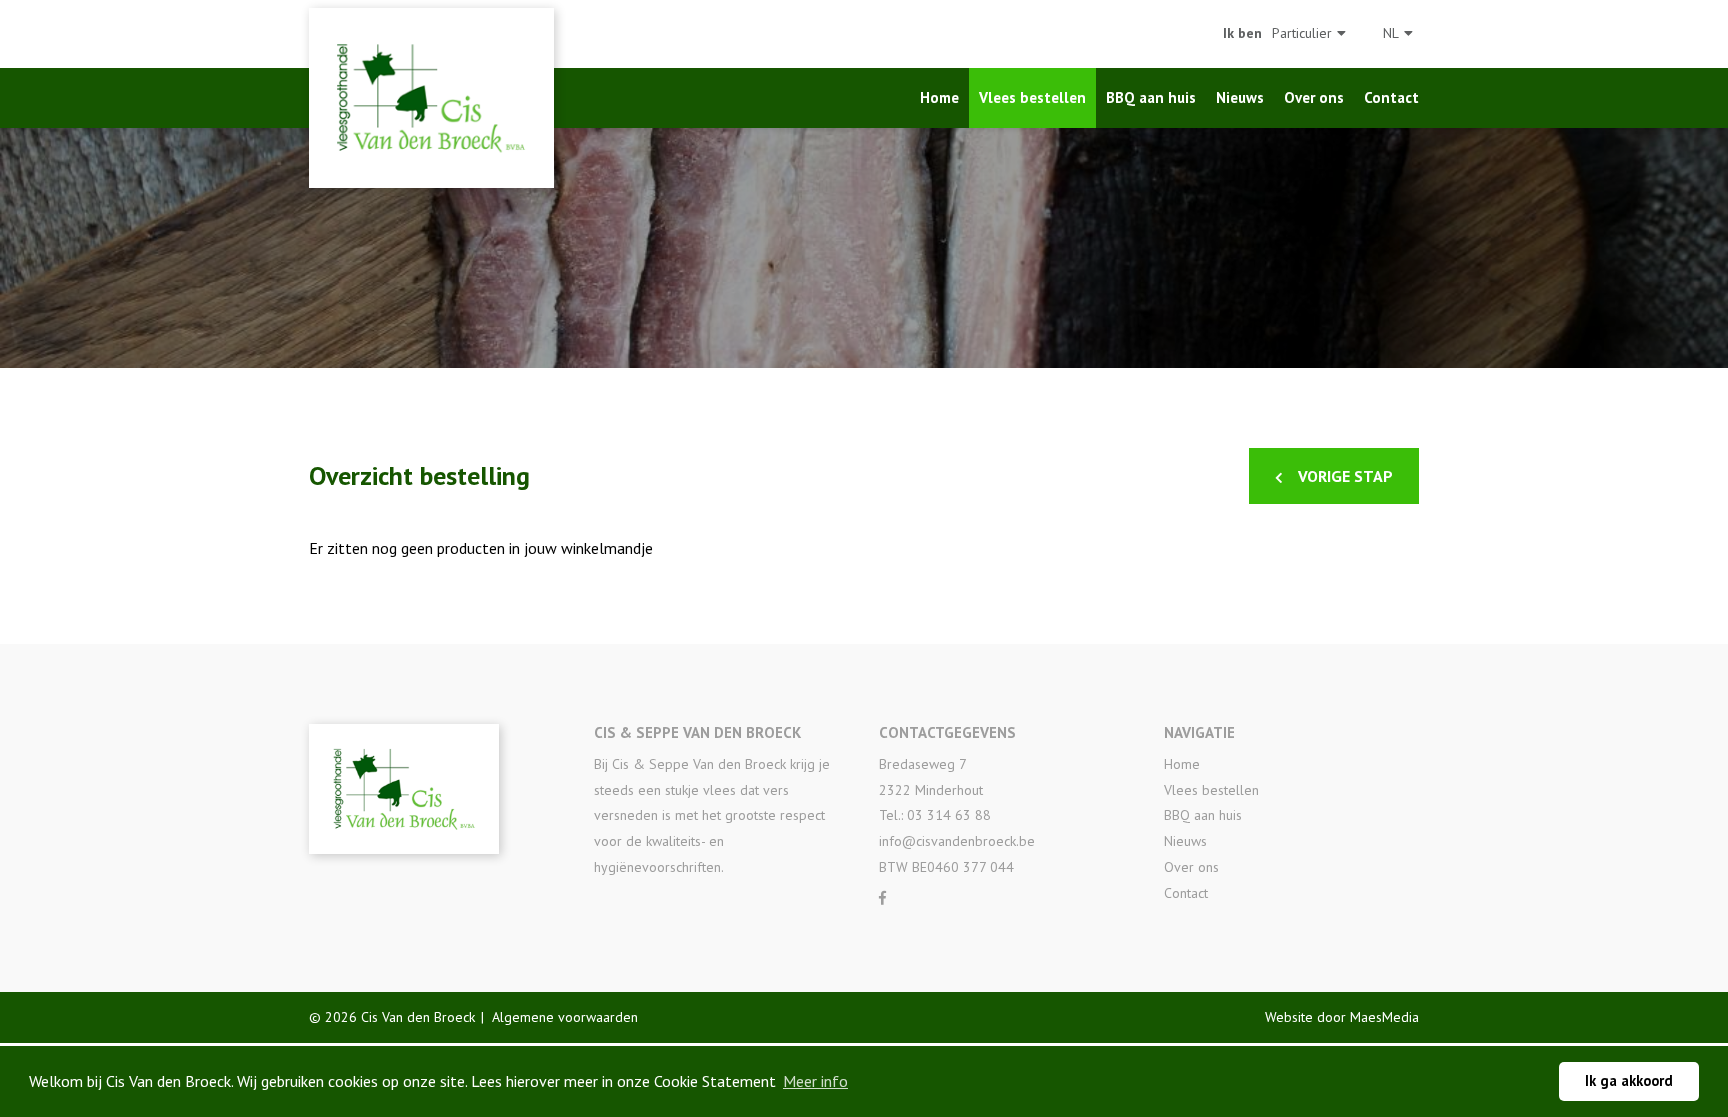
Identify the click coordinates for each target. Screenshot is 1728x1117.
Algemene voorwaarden (565, 1017)
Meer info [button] (815, 1081)
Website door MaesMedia (1342, 1017)
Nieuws (1240, 97)
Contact (1391, 97)
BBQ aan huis (1151, 97)
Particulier (1302, 33)
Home (939, 97)
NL (1391, 33)
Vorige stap (1345, 476)
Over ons (1314, 97)
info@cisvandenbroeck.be (957, 841)
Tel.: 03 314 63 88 (935, 815)
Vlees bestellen (1032, 97)
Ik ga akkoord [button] (1629, 1080)
